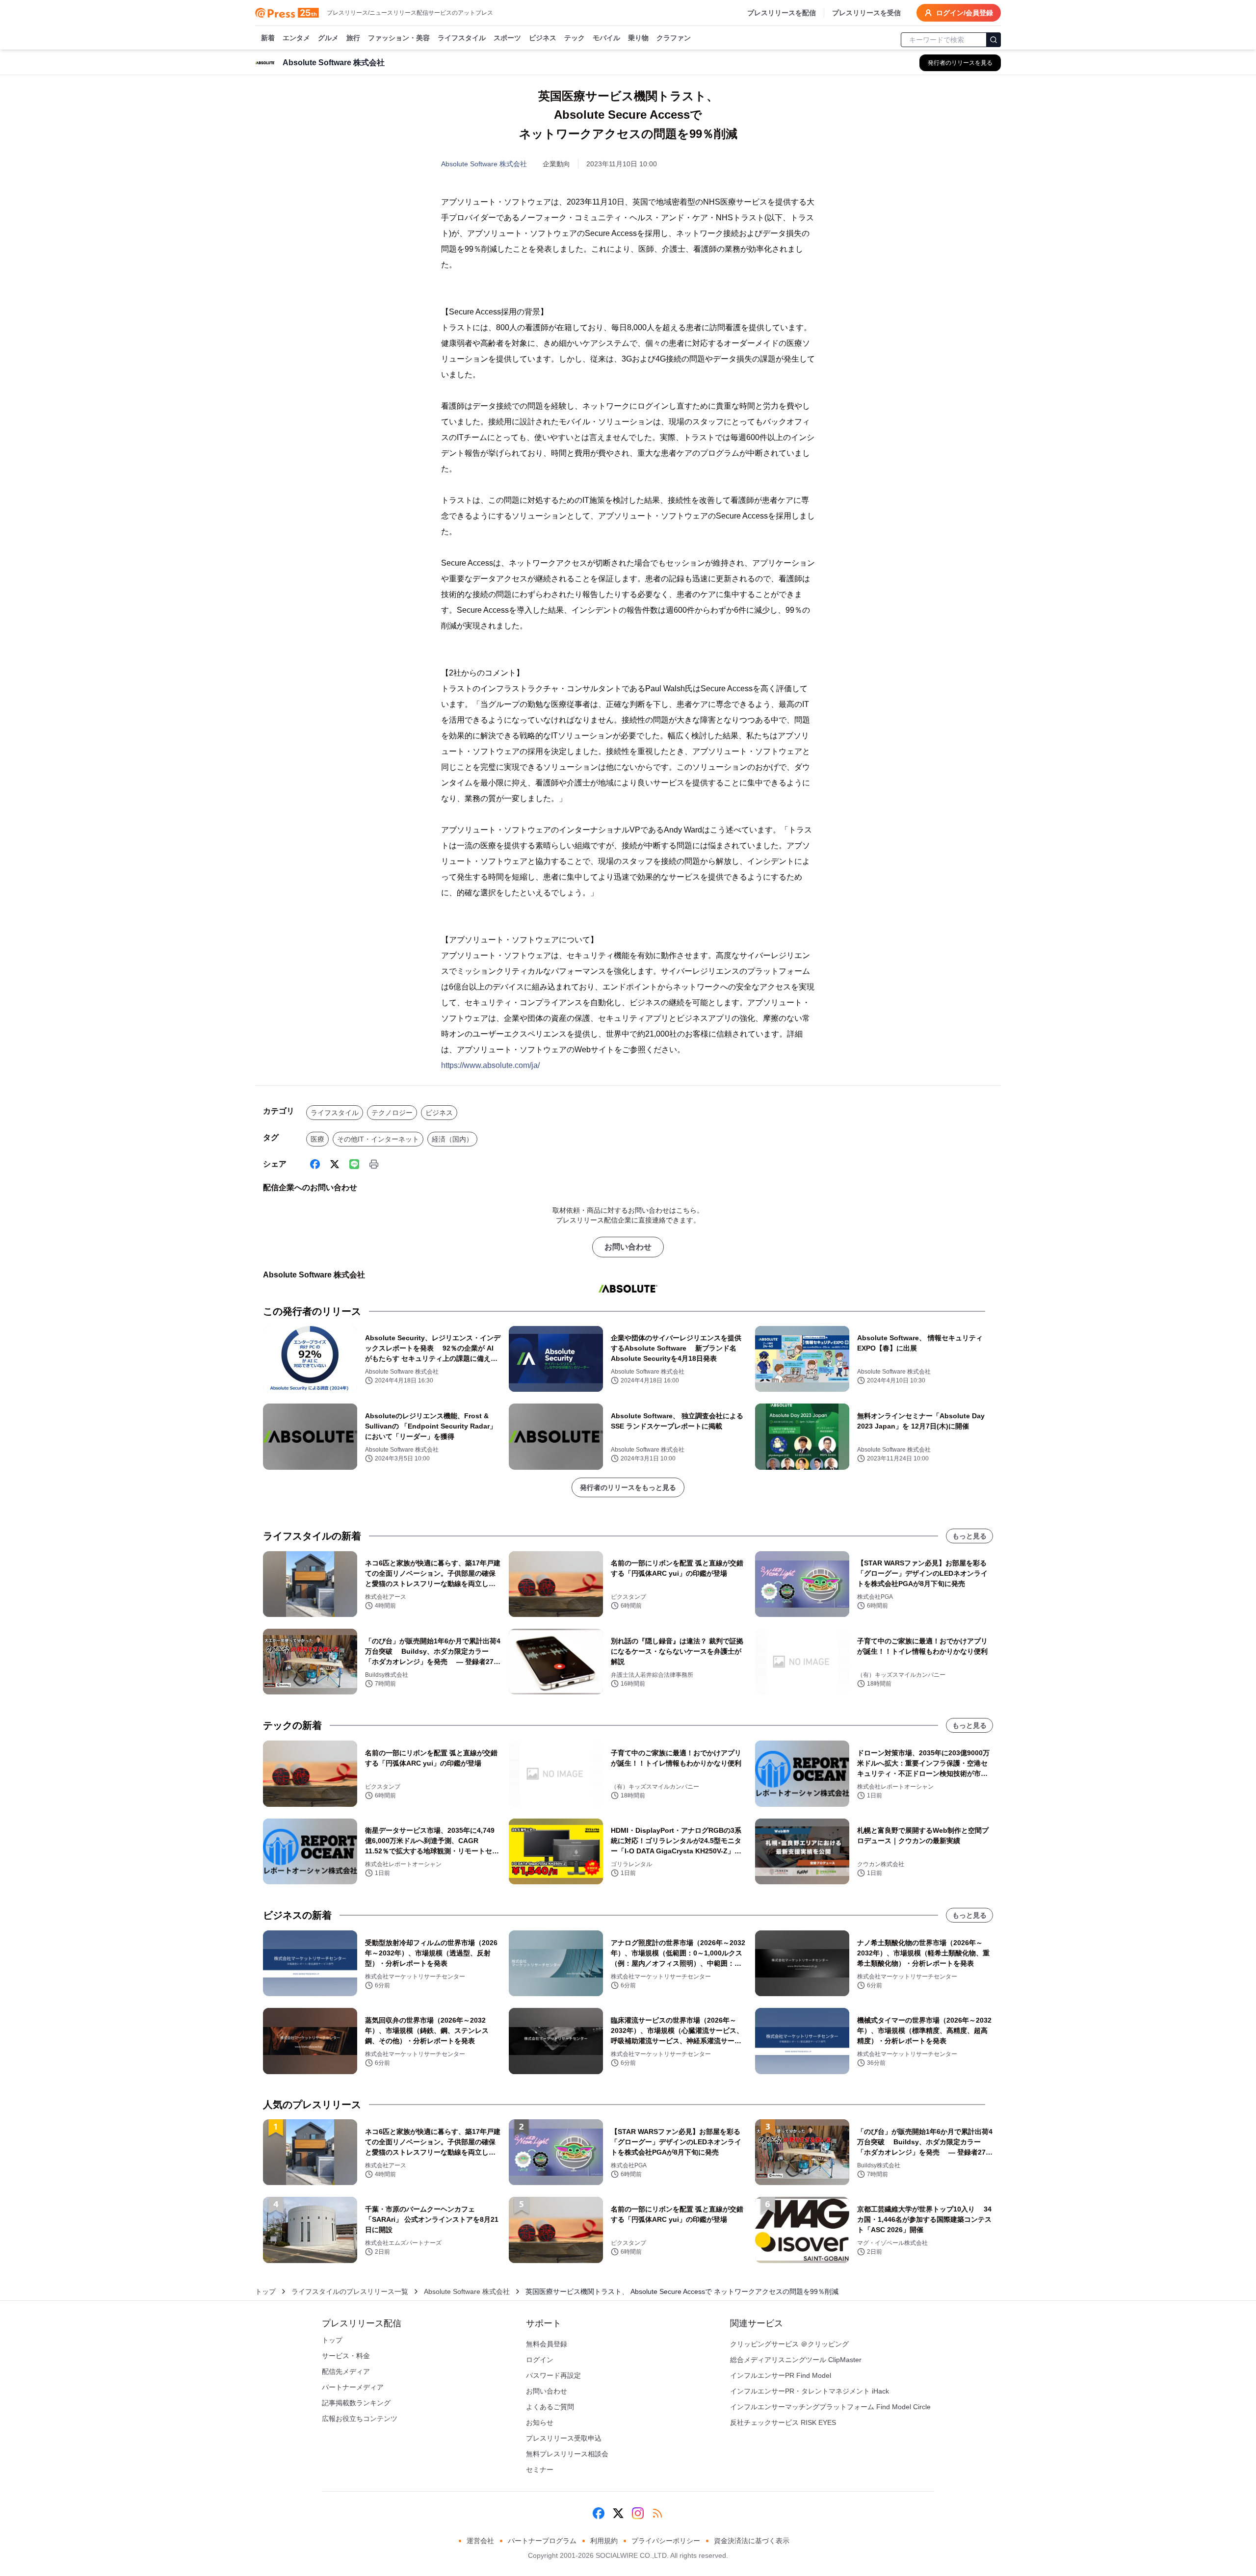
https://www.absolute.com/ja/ (490, 1065)
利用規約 (604, 2541)
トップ (265, 2291)
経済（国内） (452, 1139)
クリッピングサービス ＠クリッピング (789, 2344)
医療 (317, 1139)
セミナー (540, 2470)
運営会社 (480, 2541)
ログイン (540, 2360)
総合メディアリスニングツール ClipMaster (796, 2360)
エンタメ (296, 38)
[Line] (354, 1164)
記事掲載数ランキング (356, 2403)
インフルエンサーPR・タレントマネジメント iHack (810, 2391)
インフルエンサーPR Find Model (781, 2375)
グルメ (328, 38)
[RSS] (657, 2513)
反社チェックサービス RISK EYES (783, 2422)
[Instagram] (638, 2513)
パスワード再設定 (553, 2375)
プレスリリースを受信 (866, 13)
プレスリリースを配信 (782, 13)
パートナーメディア (353, 2387)
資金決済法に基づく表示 (752, 2541)
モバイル (606, 38)
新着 (268, 38)
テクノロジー (392, 1113)
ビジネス (543, 38)
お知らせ (540, 2422)
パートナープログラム (542, 2541)
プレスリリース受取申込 (564, 2438)
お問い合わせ (628, 1247)
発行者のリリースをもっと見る (628, 1487)
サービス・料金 (346, 2356)
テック (575, 38)
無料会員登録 (547, 2344)
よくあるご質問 (550, 2407)
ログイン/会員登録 (965, 13)
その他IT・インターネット (378, 1139)
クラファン (674, 38)
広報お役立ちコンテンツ (360, 2419)
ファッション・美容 (399, 38)
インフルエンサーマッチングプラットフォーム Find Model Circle (830, 2407)
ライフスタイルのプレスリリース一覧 (350, 2291)
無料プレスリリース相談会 (567, 2454)
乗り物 (638, 38)
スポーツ (507, 38)
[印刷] (374, 1164)
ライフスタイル (462, 38)
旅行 (353, 38)
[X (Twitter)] (335, 1164)
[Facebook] (315, 1164)
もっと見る (969, 1536)
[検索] (994, 40)
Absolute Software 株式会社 (484, 164)
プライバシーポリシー (666, 2541)
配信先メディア (346, 2371)
